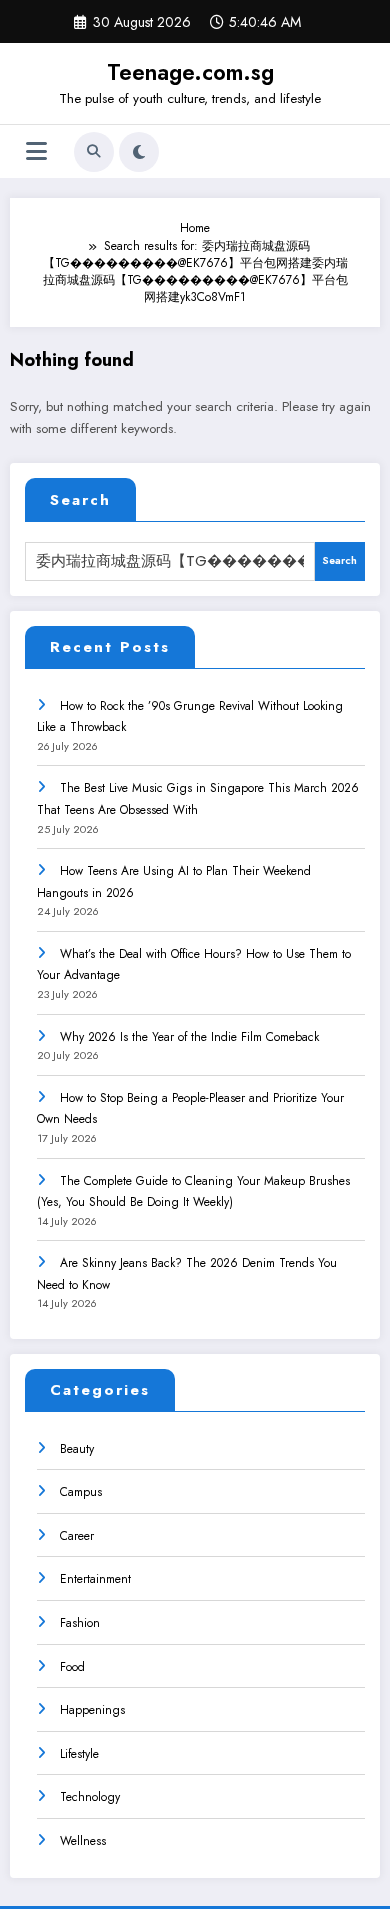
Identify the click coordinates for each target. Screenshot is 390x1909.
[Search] (94, 152)
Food (72, 1667)
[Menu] (36, 151)
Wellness (83, 1841)
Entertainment (95, 1579)
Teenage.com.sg (190, 72)
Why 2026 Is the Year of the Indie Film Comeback (189, 1037)
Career (77, 1536)
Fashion (80, 1623)
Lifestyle (79, 1754)
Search (80, 500)
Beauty (77, 1449)
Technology (90, 1797)
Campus (81, 1492)
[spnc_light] (139, 152)
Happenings (92, 1710)
